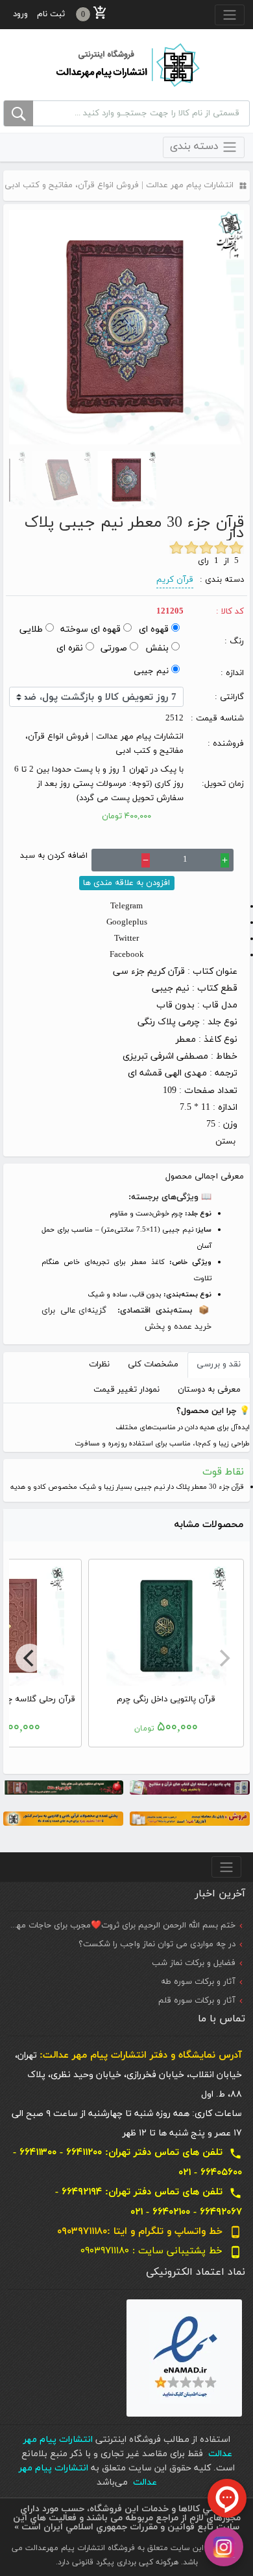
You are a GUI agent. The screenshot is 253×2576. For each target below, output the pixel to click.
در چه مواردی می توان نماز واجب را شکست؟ (157, 1944)
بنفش (157, 648)
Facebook (127, 955)
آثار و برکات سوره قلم (197, 2001)
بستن (225, 1142)
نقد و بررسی (219, 1364)
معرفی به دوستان (209, 1390)
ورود (20, 14)
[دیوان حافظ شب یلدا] (63, 1787)
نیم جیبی (151, 671)
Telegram (126, 906)
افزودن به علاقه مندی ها (126, 883)
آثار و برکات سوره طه (198, 1982)
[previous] (223, 1658)
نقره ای (70, 648)
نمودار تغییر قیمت (126, 1390)
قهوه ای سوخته (90, 629)
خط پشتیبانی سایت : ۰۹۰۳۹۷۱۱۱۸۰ (161, 2251)
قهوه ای (154, 629)
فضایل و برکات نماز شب (194, 1963)
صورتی (114, 648)
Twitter (126, 939)
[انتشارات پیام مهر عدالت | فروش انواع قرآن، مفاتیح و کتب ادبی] (126, 64)
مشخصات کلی (153, 1364)
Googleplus (127, 923)
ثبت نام (51, 14)
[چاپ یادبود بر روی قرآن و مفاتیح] (190, 1787)
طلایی (31, 629)
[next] (30, 1658)
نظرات (99, 1364)
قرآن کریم (175, 580)
